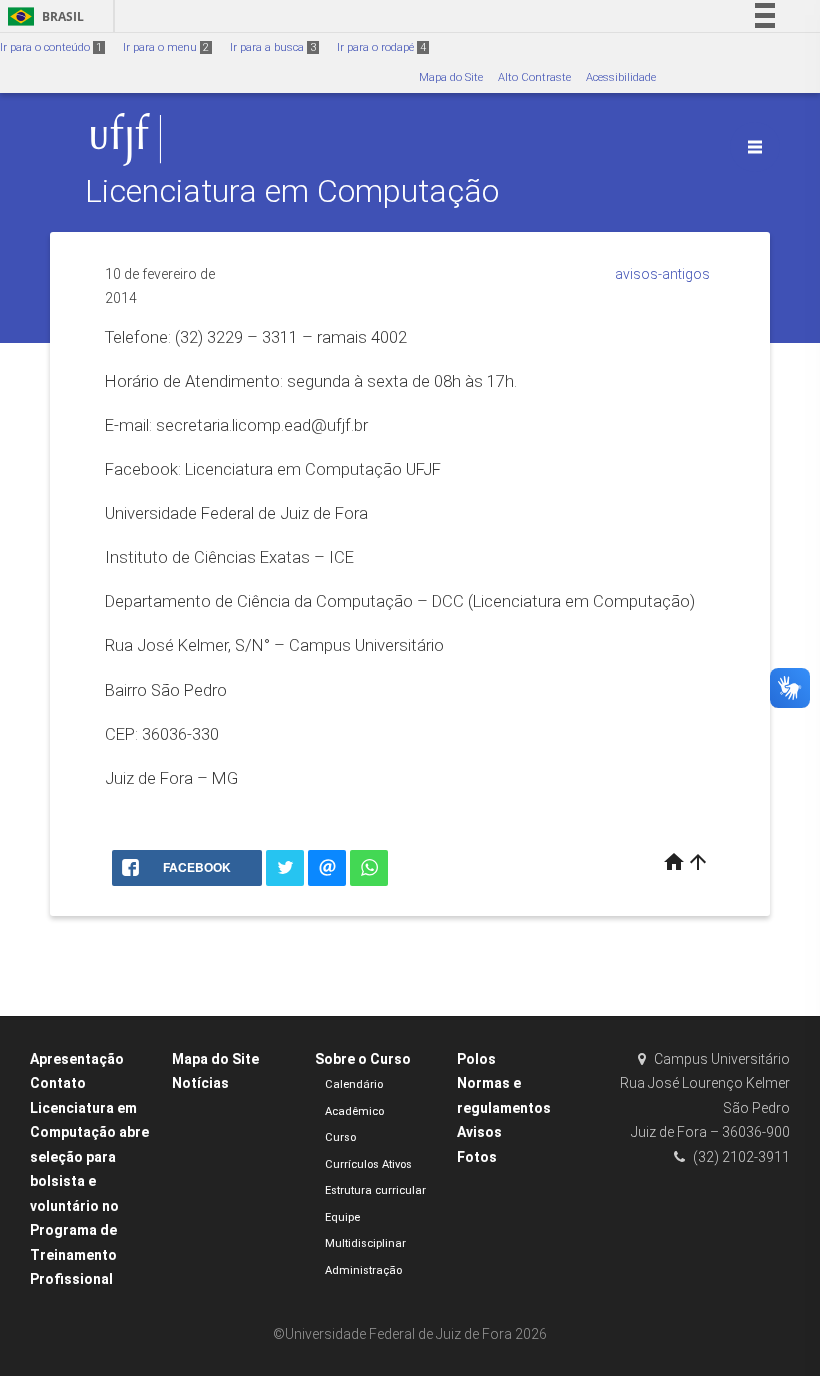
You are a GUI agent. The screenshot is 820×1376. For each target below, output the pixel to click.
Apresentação (77, 1059)
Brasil (42, 16)
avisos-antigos (662, 274)
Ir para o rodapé (381, 47)
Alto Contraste (534, 77)
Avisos (479, 1132)
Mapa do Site (451, 77)
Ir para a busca (273, 47)
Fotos (477, 1157)
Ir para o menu (166, 47)
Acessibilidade (621, 77)
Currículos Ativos (368, 1164)
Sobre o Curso (363, 1059)
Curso (340, 1137)
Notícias (200, 1083)
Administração (363, 1270)
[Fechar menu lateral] (755, 147)
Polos (476, 1059)
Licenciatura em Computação (292, 191)
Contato (58, 1083)
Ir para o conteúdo (51, 47)
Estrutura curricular (375, 1190)
